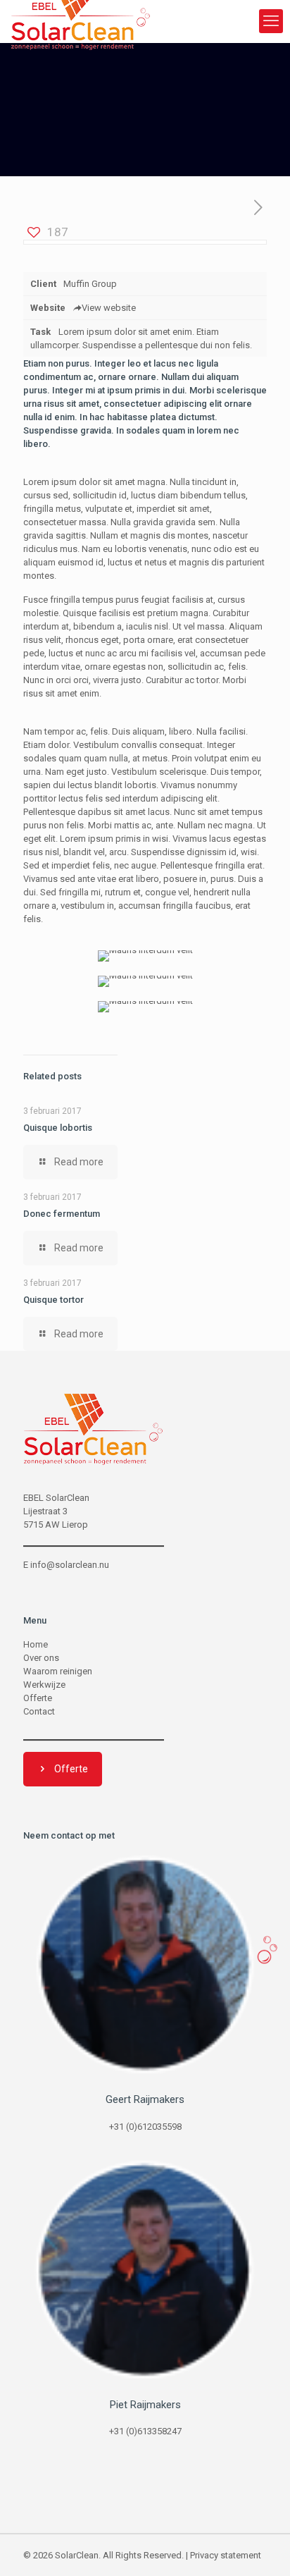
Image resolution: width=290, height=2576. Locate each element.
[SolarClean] (81, 21)
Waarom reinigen (58, 1671)
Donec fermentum (62, 1214)
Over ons (41, 1658)
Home (36, 1644)
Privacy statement (226, 2555)
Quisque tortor (53, 1300)
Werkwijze (44, 1685)
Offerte (38, 1698)
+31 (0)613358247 (145, 2431)
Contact (39, 1711)
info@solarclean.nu (70, 1565)
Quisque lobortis (58, 1128)
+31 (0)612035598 (145, 2127)
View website (109, 308)
